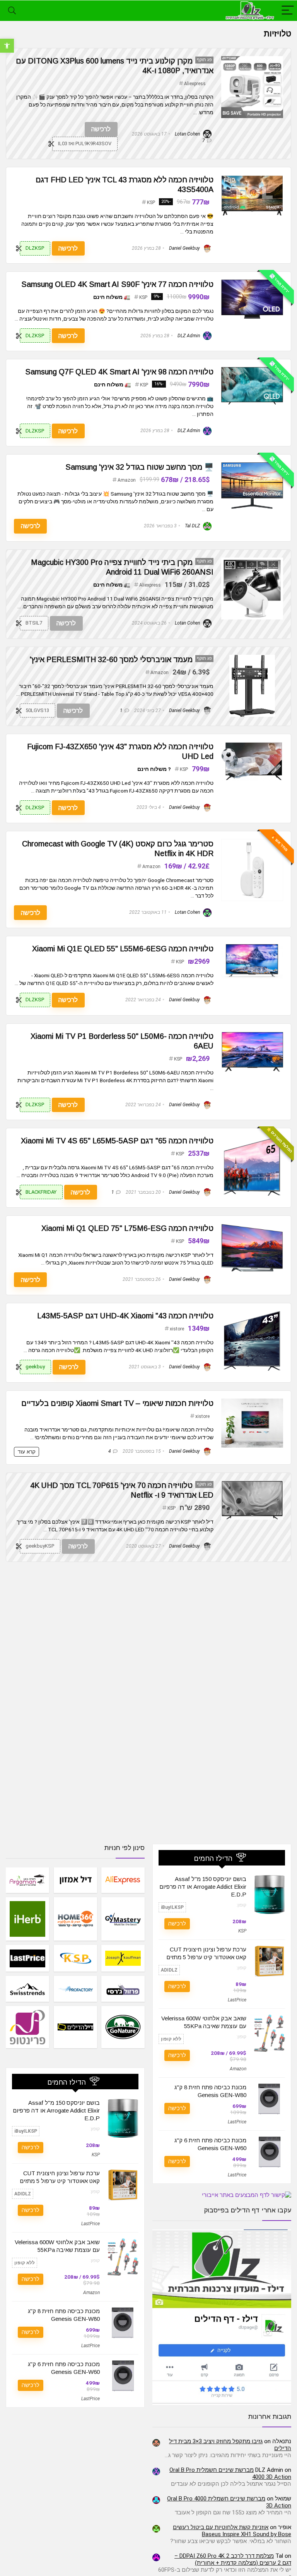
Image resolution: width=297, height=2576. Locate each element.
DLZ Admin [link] (189, 336)
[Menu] (288, 11)
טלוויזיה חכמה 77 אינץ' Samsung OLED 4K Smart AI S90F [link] (117, 284)
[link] (7, 46)
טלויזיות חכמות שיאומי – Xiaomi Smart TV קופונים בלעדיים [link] (117, 1403)
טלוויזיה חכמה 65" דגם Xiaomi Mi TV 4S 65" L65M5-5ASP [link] (117, 1141)
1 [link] (121, 711)
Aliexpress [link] (195, 84)
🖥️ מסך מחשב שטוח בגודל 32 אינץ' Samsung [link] (139, 467)
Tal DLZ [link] (193, 526)
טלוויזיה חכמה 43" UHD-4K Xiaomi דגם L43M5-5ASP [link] (125, 1316)
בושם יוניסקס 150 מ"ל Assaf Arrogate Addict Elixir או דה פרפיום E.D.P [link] (203, 1887)
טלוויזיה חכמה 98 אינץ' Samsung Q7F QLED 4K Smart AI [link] (119, 372)
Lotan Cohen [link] (188, 134)
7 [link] (204, 141)
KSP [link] (151, 203)
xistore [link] (177, 1329)
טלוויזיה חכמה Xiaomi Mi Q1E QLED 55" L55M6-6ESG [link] (123, 949)
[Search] (12, 11)
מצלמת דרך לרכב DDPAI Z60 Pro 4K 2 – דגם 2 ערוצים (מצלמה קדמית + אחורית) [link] (233, 2559)
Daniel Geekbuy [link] (185, 248)
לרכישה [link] (101, 129)
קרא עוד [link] (26, 1452)
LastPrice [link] (237, 2000)
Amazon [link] (127, 480)
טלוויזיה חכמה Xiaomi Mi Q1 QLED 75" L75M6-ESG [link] (127, 1228)
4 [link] (110, 1451)
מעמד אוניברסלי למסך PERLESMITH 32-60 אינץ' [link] (111, 659)
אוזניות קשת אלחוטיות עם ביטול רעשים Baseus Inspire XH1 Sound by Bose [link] (232, 2531)
